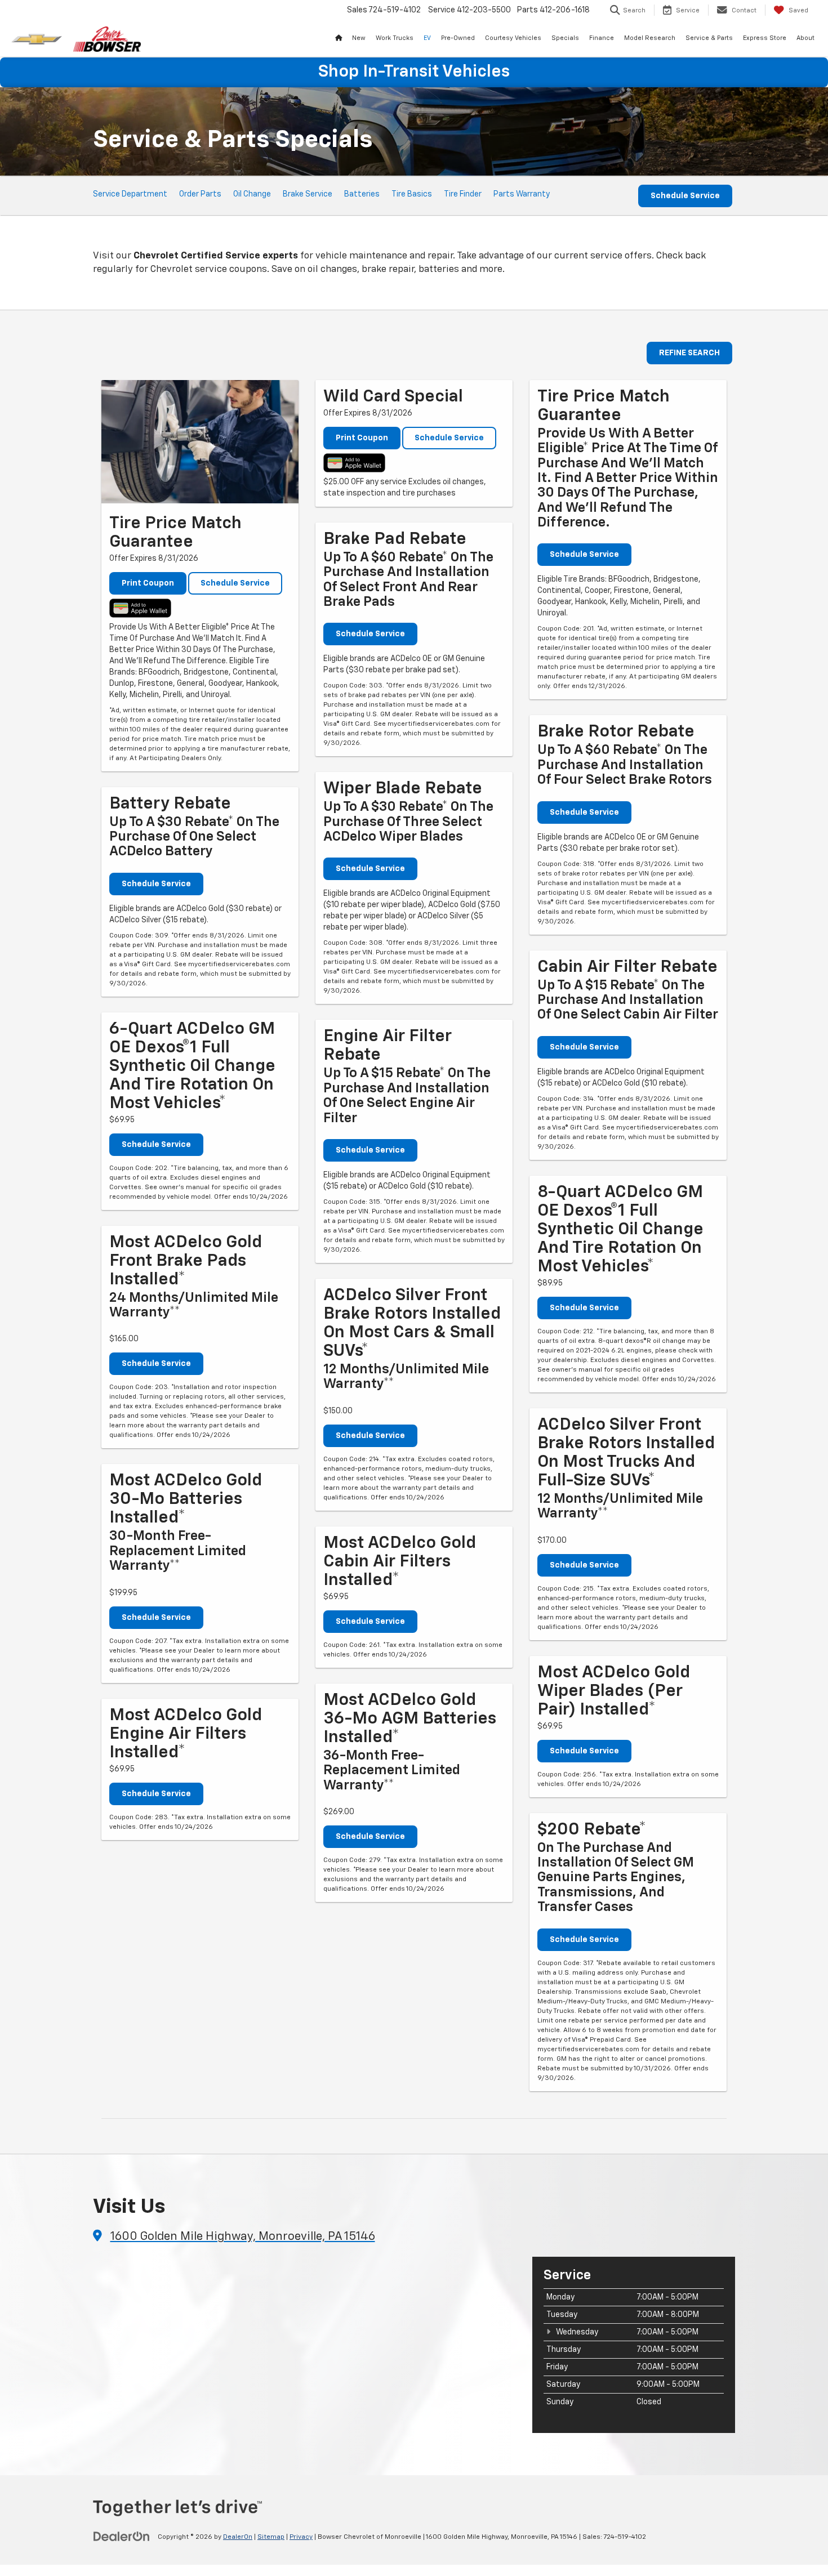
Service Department (130, 194)
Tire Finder (463, 194)
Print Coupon (148, 583)
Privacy (301, 2537)
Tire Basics (412, 194)
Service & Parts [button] (709, 38)
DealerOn (238, 2537)
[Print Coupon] (200, 442)
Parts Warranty (522, 194)
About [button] (805, 38)
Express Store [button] (765, 38)
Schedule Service (685, 196)
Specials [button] (565, 38)
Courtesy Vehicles (513, 38)
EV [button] (427, 38)
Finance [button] (602, 38)
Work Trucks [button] (395, 38)
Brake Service (308, 194)
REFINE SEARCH (689, 353)
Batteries (362, 194)
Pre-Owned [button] (458, 38)
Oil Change (252, 194)
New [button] (359, 38)
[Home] (339, 38)
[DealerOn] (122, 2537)
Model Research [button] (650, 38)
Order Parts (200, 194)
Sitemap (271, 2537)
